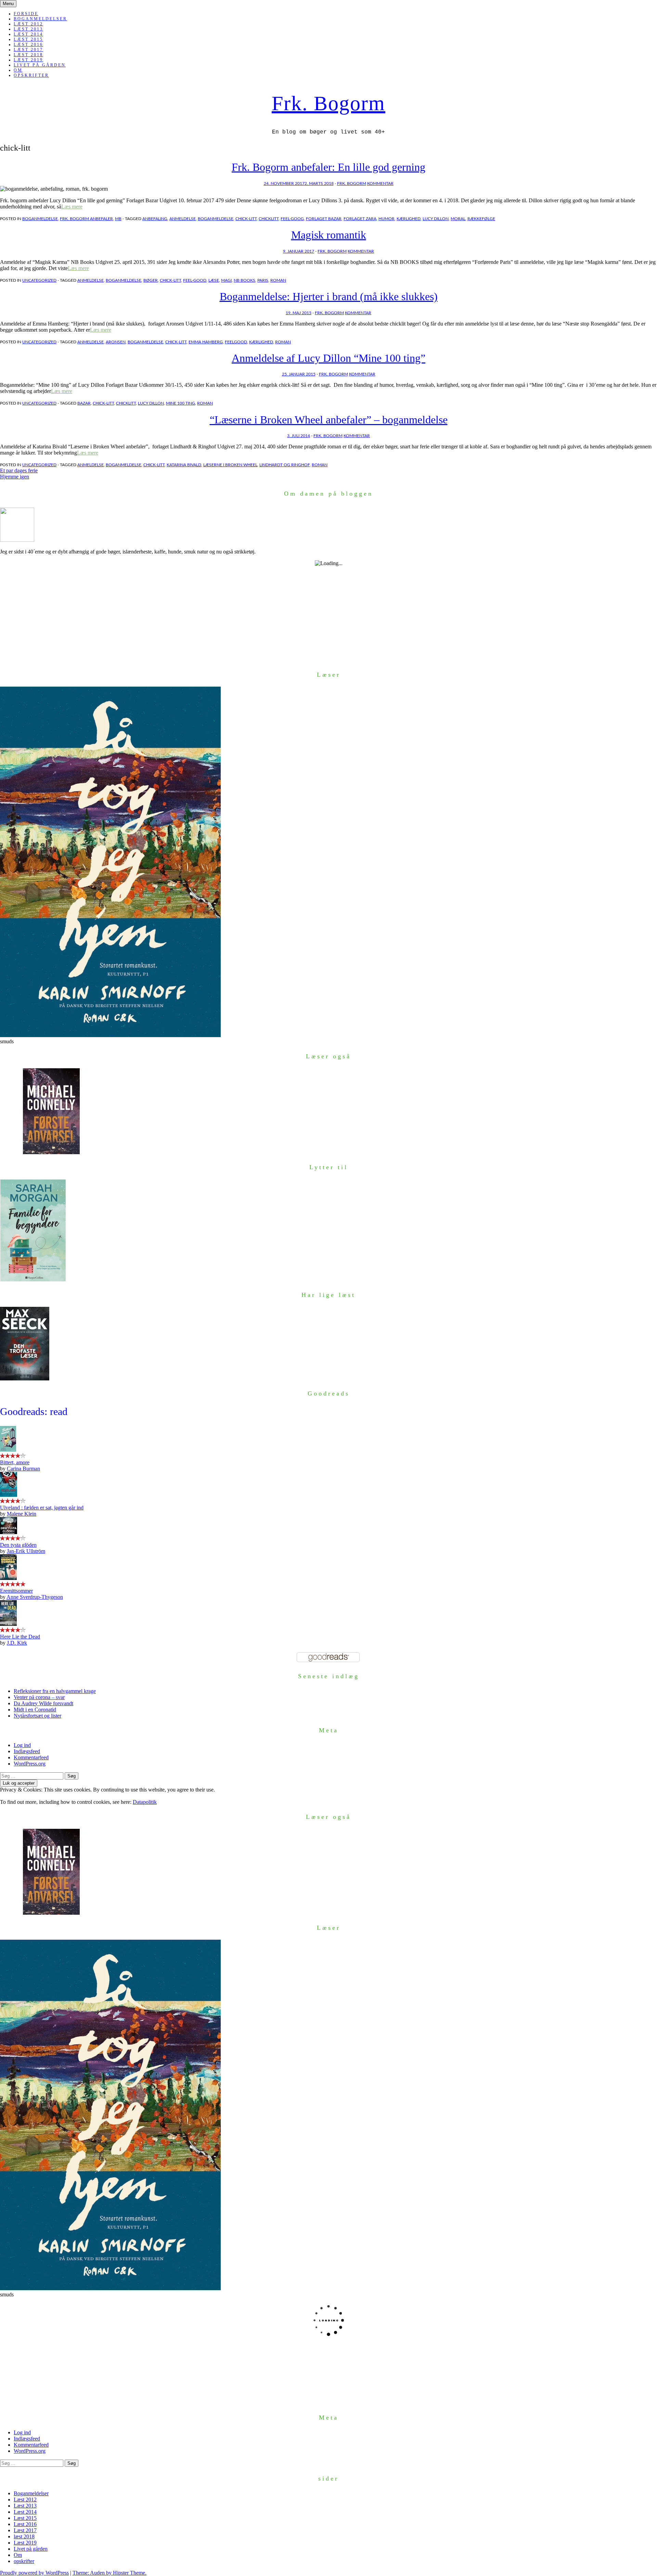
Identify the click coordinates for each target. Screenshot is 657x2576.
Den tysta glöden (18, 1545)
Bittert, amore (15, 1462)
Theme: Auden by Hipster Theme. (109, 2573)
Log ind (22, 1745)
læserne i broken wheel (230, 465)
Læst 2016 (28, 44)
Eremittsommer (16, 1591)
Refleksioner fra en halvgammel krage (55, 1691)
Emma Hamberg (206, 342)
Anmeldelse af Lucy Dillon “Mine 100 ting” (328, 358)
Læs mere (72, 207)
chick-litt (246, 219)
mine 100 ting (181, 403)
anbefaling (155, 219)
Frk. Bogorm (328, 103)
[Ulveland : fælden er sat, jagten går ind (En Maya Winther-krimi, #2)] (9, 1495)
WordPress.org (30, 1764)
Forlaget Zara (360, 219)
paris (263, 280)
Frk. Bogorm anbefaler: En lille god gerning (328, 167)
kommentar (380, 183)
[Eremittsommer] (8, 1578)
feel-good (195, 280)
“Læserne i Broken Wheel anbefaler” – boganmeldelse (329, 420)
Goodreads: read (34, 1411)
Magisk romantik (329, 235)
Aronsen (116, 342)
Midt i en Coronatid (35, 1710)
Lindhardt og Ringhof (285, 465)
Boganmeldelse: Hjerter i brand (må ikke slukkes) (329, 296)
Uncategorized (39, 280)
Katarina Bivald (184, 465)
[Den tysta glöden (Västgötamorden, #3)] (9, 1532)
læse (214, 280)
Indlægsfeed (27, 1751)
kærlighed (409, 219)
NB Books (244, 280)
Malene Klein (22, 1514)
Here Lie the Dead (20, 1637)
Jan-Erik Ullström (26, 1551)
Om (18, 70)
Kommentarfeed (31, 1757)
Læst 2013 (28, 29)
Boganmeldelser (40, 19)
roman (278, 280)
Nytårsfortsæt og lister (37, 1716)
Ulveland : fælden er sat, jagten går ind (42, 1508)
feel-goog (292, 219)
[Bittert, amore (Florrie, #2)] (8, 1450)
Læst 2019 (28, 60)
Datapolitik (145, 1802)
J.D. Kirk (17, 1643)
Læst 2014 (28, 34)
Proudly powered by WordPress (34, 2573)
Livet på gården (40, 65)
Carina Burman (23, 1469)
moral (458, 219)
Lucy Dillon (436, 219)
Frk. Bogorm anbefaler (86, 219)
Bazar (84, 403)
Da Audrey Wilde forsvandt (43, 1703)
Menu (8, 4)
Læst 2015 (28, 39)
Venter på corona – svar (39, 1697)
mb (118, 219)
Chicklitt (269, 219)
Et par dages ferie (19, 470)
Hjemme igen (15, 477)
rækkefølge (481, 219)
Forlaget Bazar (324, 219)
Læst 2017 (28, 50)
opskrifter (31, 75)
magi (226, 280)
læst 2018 (28, 55)
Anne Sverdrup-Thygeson (35, 1597)
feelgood (236, 342)
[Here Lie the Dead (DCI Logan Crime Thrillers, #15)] (8, 1624)
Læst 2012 (28, 24)
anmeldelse (183, 219)
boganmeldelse (40, 219)
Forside (26, 14)
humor (387, 219)
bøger (151, 280)
